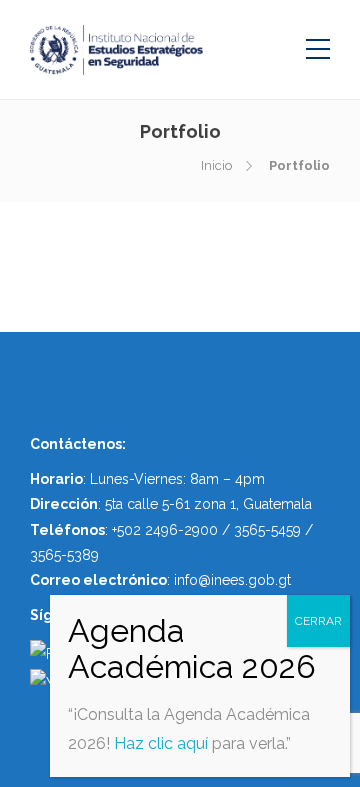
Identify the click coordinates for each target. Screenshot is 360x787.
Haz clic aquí (161, 743)
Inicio (216, 165)
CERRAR (318, 621)
